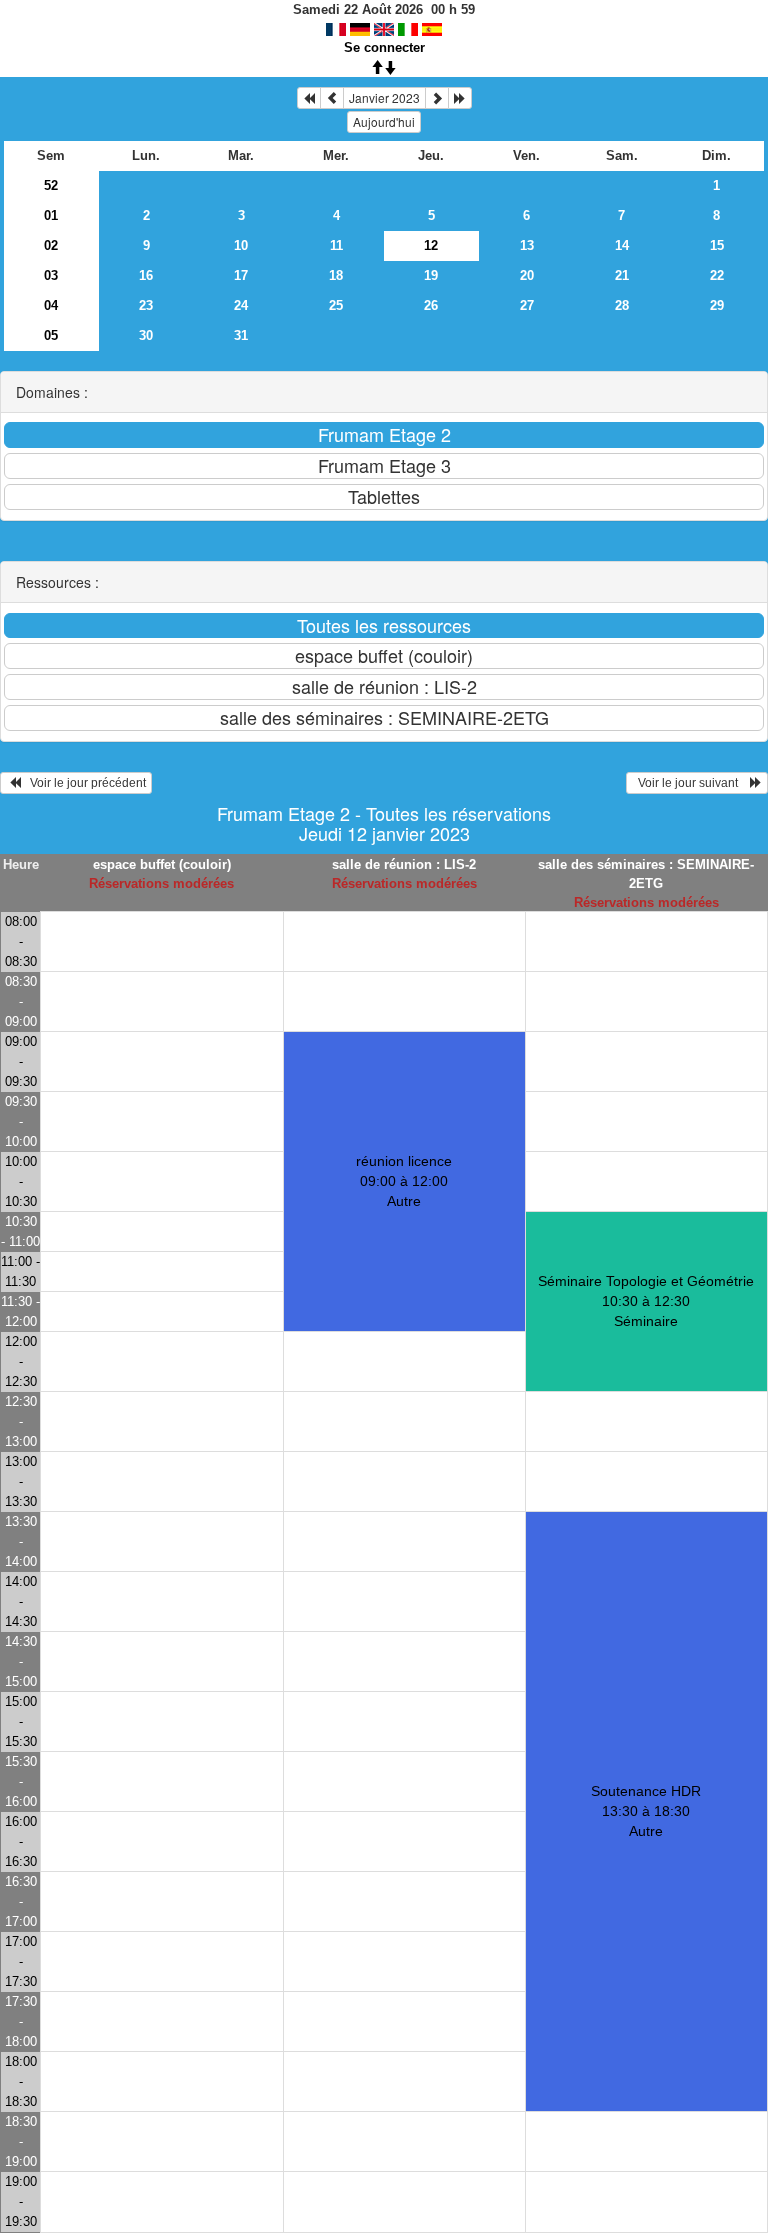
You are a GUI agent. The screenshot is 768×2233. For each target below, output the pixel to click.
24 (241, 305)
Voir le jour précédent (83, 783)
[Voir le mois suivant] (437, 98)
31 (241, 335)
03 (51, 275)
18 (336, 275)
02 (51, 245)
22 (717, 275)
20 (527, 275)
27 (527, 305)
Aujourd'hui (384, 121)
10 (241, 245)
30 (146, 335)
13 (527, 245)
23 (146, 305)
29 (717, 305)
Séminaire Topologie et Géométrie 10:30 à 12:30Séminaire (646, 1301)
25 (336, 305)
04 (51, 305)
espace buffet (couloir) (162, 864)
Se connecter (384, 47)
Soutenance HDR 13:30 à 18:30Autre (646, 1811)
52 (51, 185)
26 (431, 305)
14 (622, 245)
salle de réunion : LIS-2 (404, 864)
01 (51, 215)
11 (336, 245)
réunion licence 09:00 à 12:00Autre (404, 1181)
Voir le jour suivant (691, 783)
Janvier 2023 (384, 97)
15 (717, 245)
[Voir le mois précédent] (332, 98)
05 (51, 335)
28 (622, 305)
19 (431, 275)
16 (146, 275)
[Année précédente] (309, 98)
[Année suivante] (460, 98)
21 (622, 275)
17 (241, 275)
